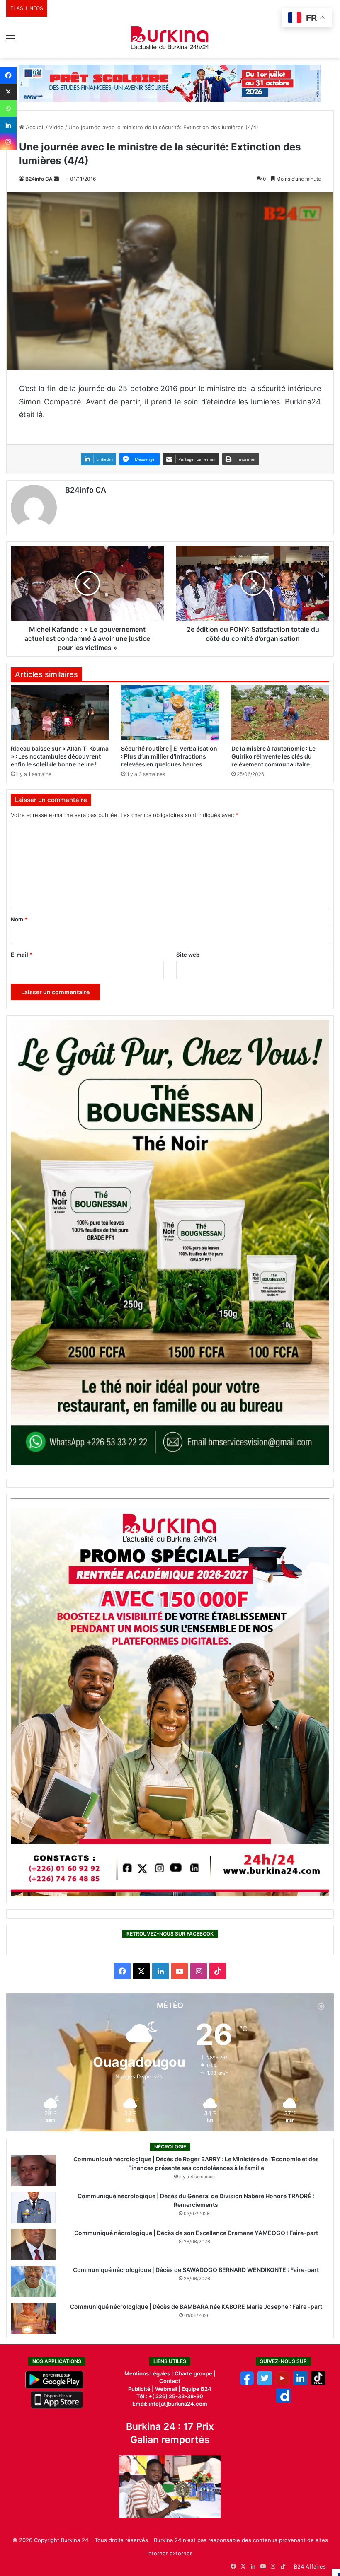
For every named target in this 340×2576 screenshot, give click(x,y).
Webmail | (168, 2389)
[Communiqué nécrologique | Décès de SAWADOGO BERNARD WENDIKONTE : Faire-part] (34, 2281)
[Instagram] (8, 142)
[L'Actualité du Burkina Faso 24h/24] (170, 38)
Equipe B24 (196, 2389)
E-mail (22, 955)
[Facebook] (8, 75)
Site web (188, 955)
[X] (8, 92)
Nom (19, 919)
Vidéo (56, 127)
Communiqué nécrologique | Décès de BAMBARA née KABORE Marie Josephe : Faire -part (196, 2307)
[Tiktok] (318, 2383)
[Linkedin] (8, 125)
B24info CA (39, 179)
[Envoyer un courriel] (56, 179)
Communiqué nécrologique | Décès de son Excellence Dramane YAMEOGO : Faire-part (196, 2233)
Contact (170, 2381)
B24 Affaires (310, 2566)
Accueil (34, 127)
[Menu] (10, 41)
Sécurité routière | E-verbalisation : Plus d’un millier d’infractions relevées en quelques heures (169, 756)
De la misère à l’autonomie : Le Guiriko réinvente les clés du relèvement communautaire (273, 756)
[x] (265, 2383)
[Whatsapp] (8, 109)
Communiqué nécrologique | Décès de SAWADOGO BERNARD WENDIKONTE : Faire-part (196, 2270)
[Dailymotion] (283, 2401)
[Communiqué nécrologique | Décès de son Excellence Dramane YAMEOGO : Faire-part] (34, 2244)
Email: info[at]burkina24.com (170, 2404)
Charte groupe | (195, 2373)
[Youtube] (283, 2383)
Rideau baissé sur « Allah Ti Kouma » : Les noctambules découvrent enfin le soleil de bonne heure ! (60, 756)
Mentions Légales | (149, 2373)
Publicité (139, 2389)
